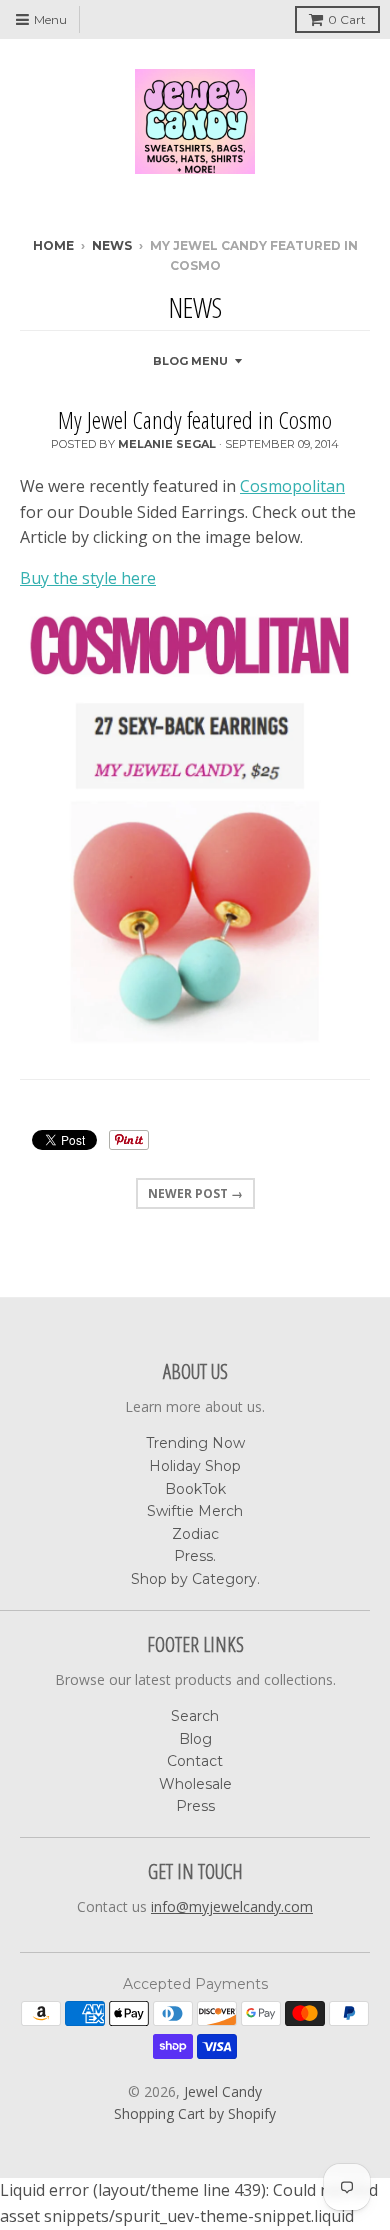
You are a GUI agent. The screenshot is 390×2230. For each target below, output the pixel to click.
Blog (195, 1739)
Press (195, 1806)
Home (53, 245)
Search (195, 1716)
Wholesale (195, 1784)
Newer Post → (195, 1193)
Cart (347, 19)
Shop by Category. (195, 1579)
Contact (195, 1761)
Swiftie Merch (195, 1511)
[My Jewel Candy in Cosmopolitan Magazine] (195, 832)
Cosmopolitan (292, 486)
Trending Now (195, 1443)
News (112, 245)
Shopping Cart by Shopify (195, 2113)
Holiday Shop (195, 1466)
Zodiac (195, 1534)
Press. (195, 1556)
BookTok (195, 1489)
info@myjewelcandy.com (232, 1906)
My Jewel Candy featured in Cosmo (195, 419)
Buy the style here (88, 578)
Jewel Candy (223, 2091)
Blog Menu (190, 361)
